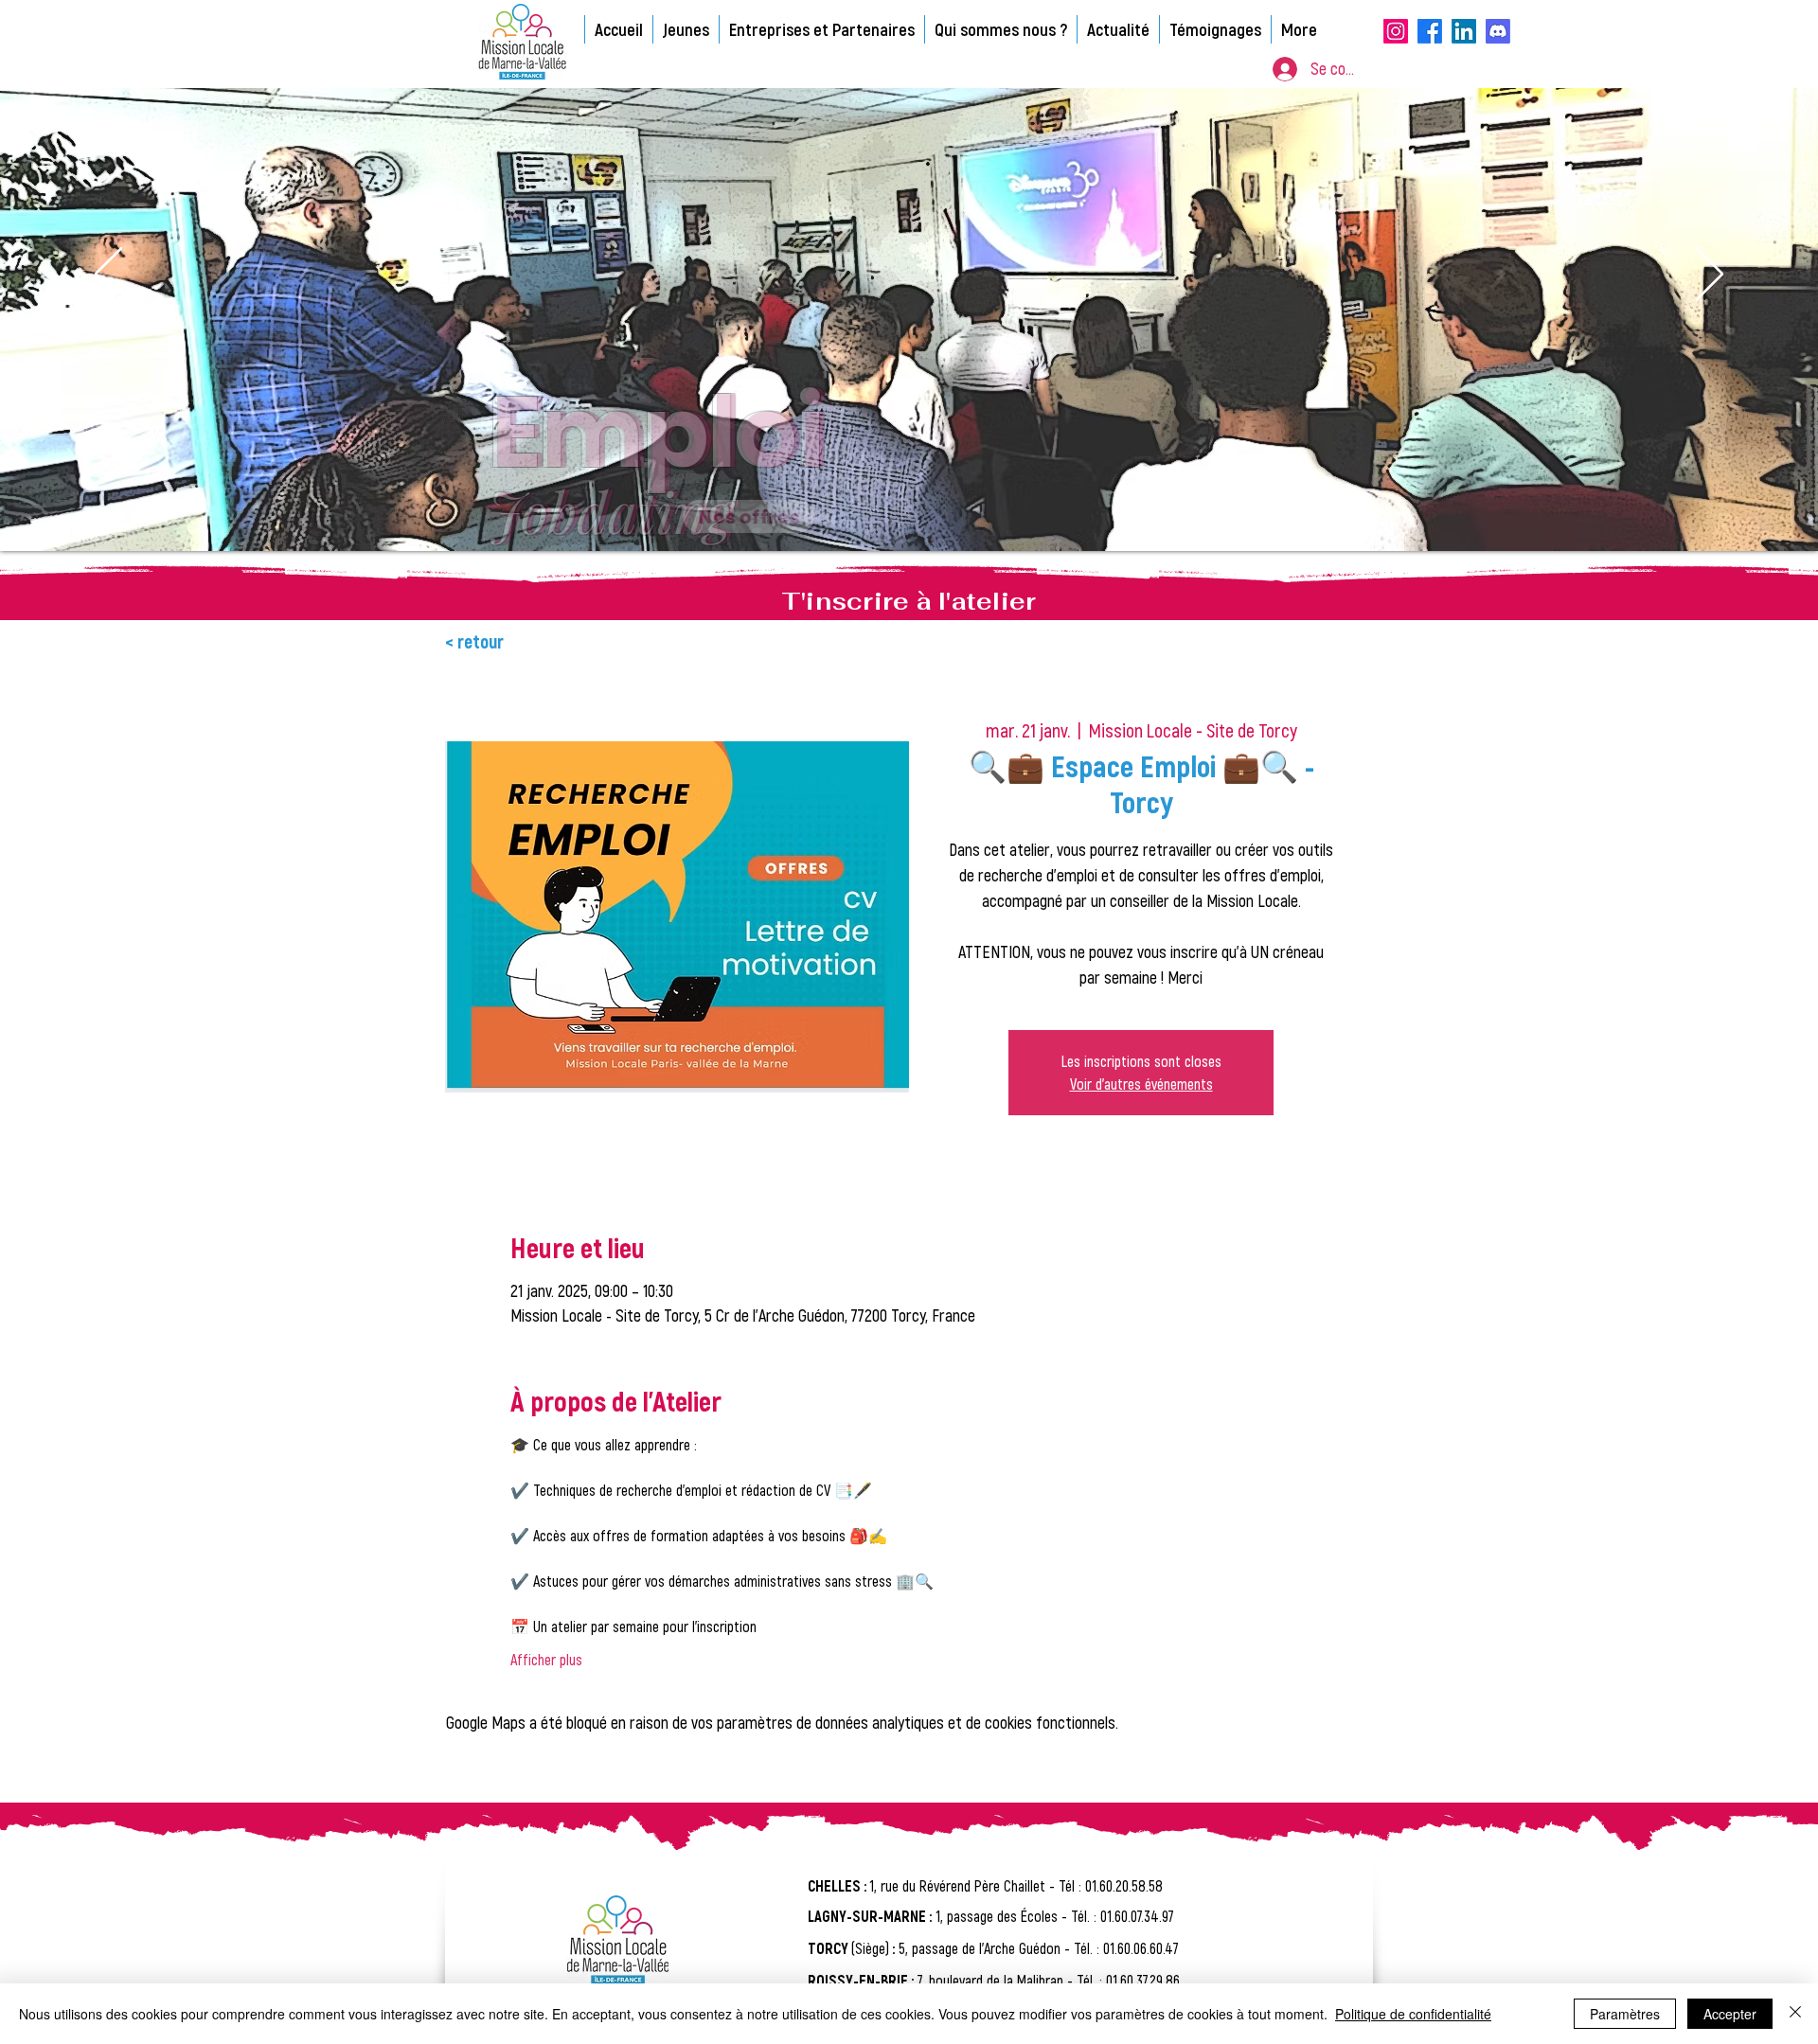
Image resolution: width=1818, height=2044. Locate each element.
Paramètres (1625, 2014)
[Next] (1710, 275)
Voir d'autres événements (1141, 1084)
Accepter (1730, 2014)
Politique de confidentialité (1413, 2014)
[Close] (1795, 2014)
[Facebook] (1430, 31)
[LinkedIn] (1464, 31)
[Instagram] (1396, 31)
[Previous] (108, 275)
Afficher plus (546, 1659)
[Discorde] (1498, 31)
